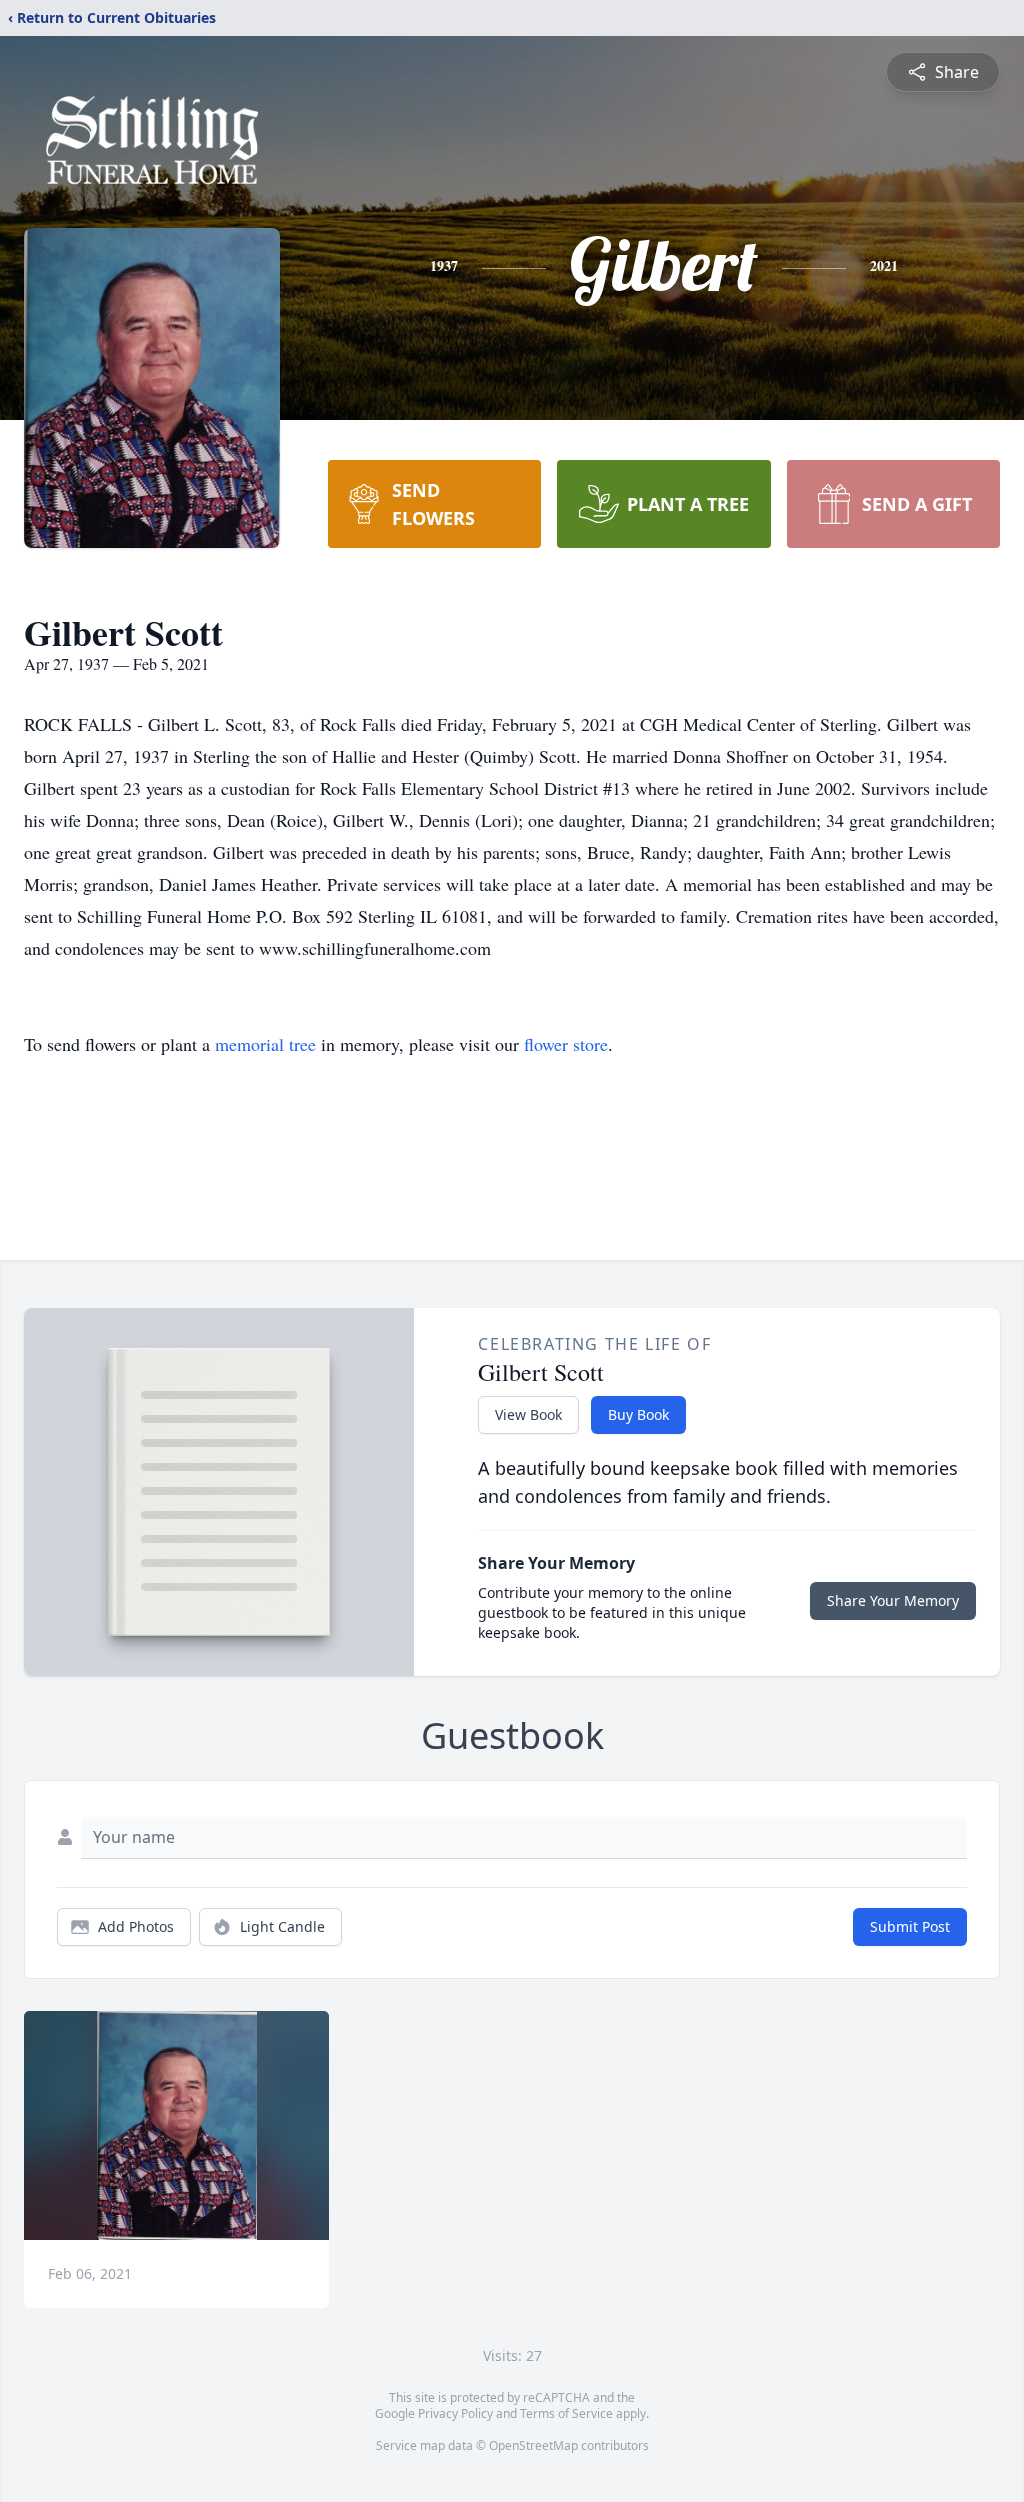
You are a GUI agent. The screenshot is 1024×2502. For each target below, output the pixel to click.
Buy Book (638, 1414)
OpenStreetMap (533, 2445)
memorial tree (265, 1044)
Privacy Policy (455, 2413)
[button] (177, 2125)
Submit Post (910, 1926)
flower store (566, 1044)
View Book (528, 1414)
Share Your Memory (893, 1600)
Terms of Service (566, 2413)
